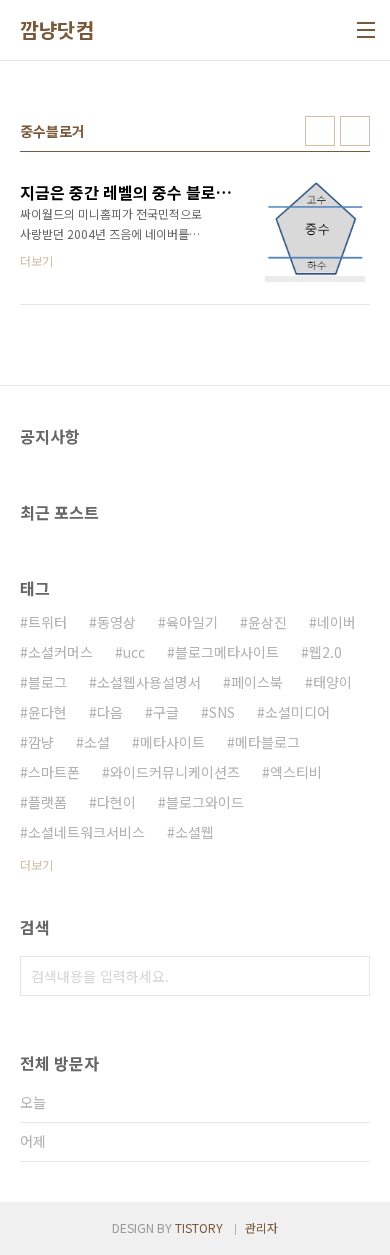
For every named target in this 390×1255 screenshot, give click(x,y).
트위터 (47, 622)
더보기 (36, 864)
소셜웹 (194, 832)
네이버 (336, 622)
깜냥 (41, 742)
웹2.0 (325, 652)
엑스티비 (296, 772)
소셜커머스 (60, 652)
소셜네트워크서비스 (86, 832)
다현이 (116, 802)
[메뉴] (366, 30)
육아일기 (192, 622)
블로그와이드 (205, 802)
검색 (350, 976)
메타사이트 (172, 742)
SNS (222, 712)
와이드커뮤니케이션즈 (175, 772)
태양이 (332, 682)
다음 (110, 712)
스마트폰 (54, 772)
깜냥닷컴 (57, 30)
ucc (134, 652)
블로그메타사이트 (227, 652)
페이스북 (257, 682)
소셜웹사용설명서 (149, 682)
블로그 (47, 682)
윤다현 (47, 712)
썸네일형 (320, 131)
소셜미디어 (297, 712)
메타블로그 (267, 742)
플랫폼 (47, 802)
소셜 (97, 742)
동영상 (116, 622)
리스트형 (355, 131)
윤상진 (267, 622)
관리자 (261, 1227)
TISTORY (199, 1227)
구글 (166, 712)
